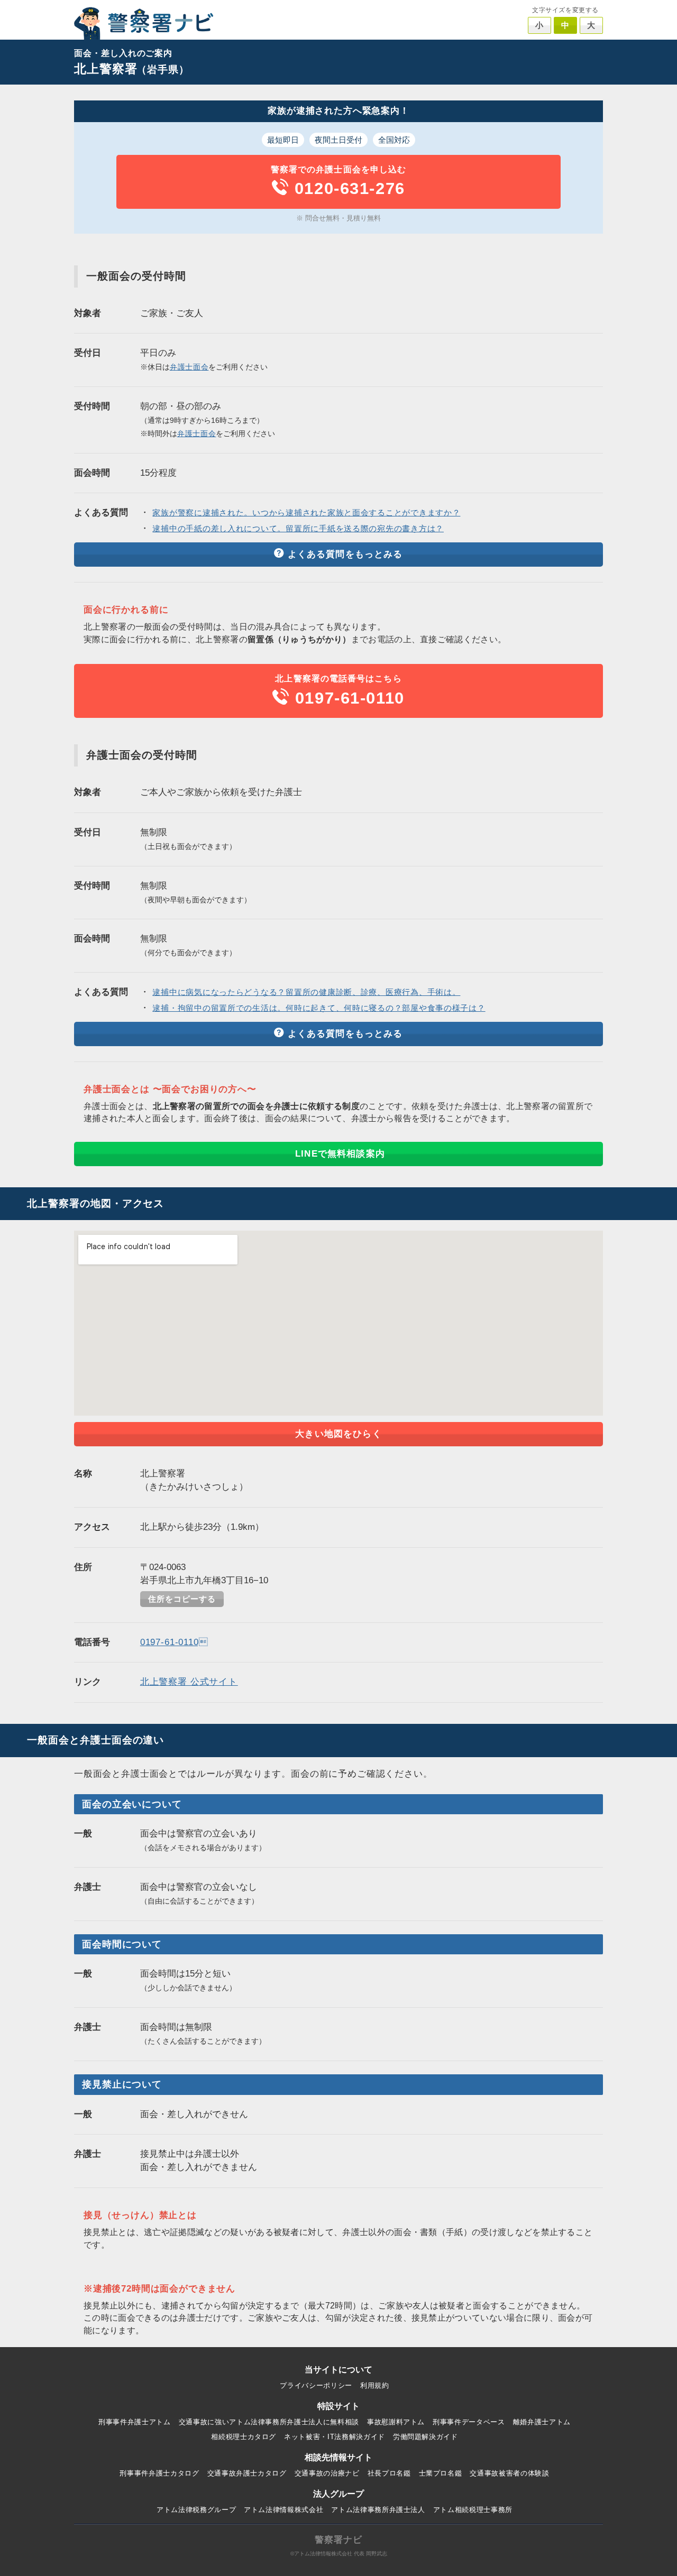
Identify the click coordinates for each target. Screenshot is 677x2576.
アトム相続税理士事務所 (473, 2510)
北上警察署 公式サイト (189, 1682)
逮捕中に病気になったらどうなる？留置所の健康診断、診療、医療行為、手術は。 (306, 992)
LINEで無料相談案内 (340, 1154)
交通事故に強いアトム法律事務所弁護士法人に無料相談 (269, 2422)
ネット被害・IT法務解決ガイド (335, 2437)
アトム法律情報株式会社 (283, 2510)
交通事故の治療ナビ (327, 2473)
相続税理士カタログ (244, 2437)
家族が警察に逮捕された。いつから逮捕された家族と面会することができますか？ (306, 513)
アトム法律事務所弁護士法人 (378, 2510)
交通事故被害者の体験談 (509, 2473)
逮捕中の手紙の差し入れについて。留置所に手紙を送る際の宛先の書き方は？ (298, 529)
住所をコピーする (182, 1599)
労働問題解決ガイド (426, 2437)
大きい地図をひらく (338, 1434)
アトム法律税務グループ (196, 2510)
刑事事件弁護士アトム (135, 2422)
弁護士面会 (189, 367)
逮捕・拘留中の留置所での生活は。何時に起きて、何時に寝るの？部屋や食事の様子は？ (319, 1008)
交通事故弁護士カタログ (247, 2473)
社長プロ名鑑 (389, 2473)
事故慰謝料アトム (396, 2422)
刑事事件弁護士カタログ (159, 2473)
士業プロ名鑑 (441, 2473)
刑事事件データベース (469, 2422)
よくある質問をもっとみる (345, 554)
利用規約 (375, 2385)
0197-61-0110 (174, 1642)
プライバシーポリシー (316, 2385)
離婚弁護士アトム (542, 2422)
